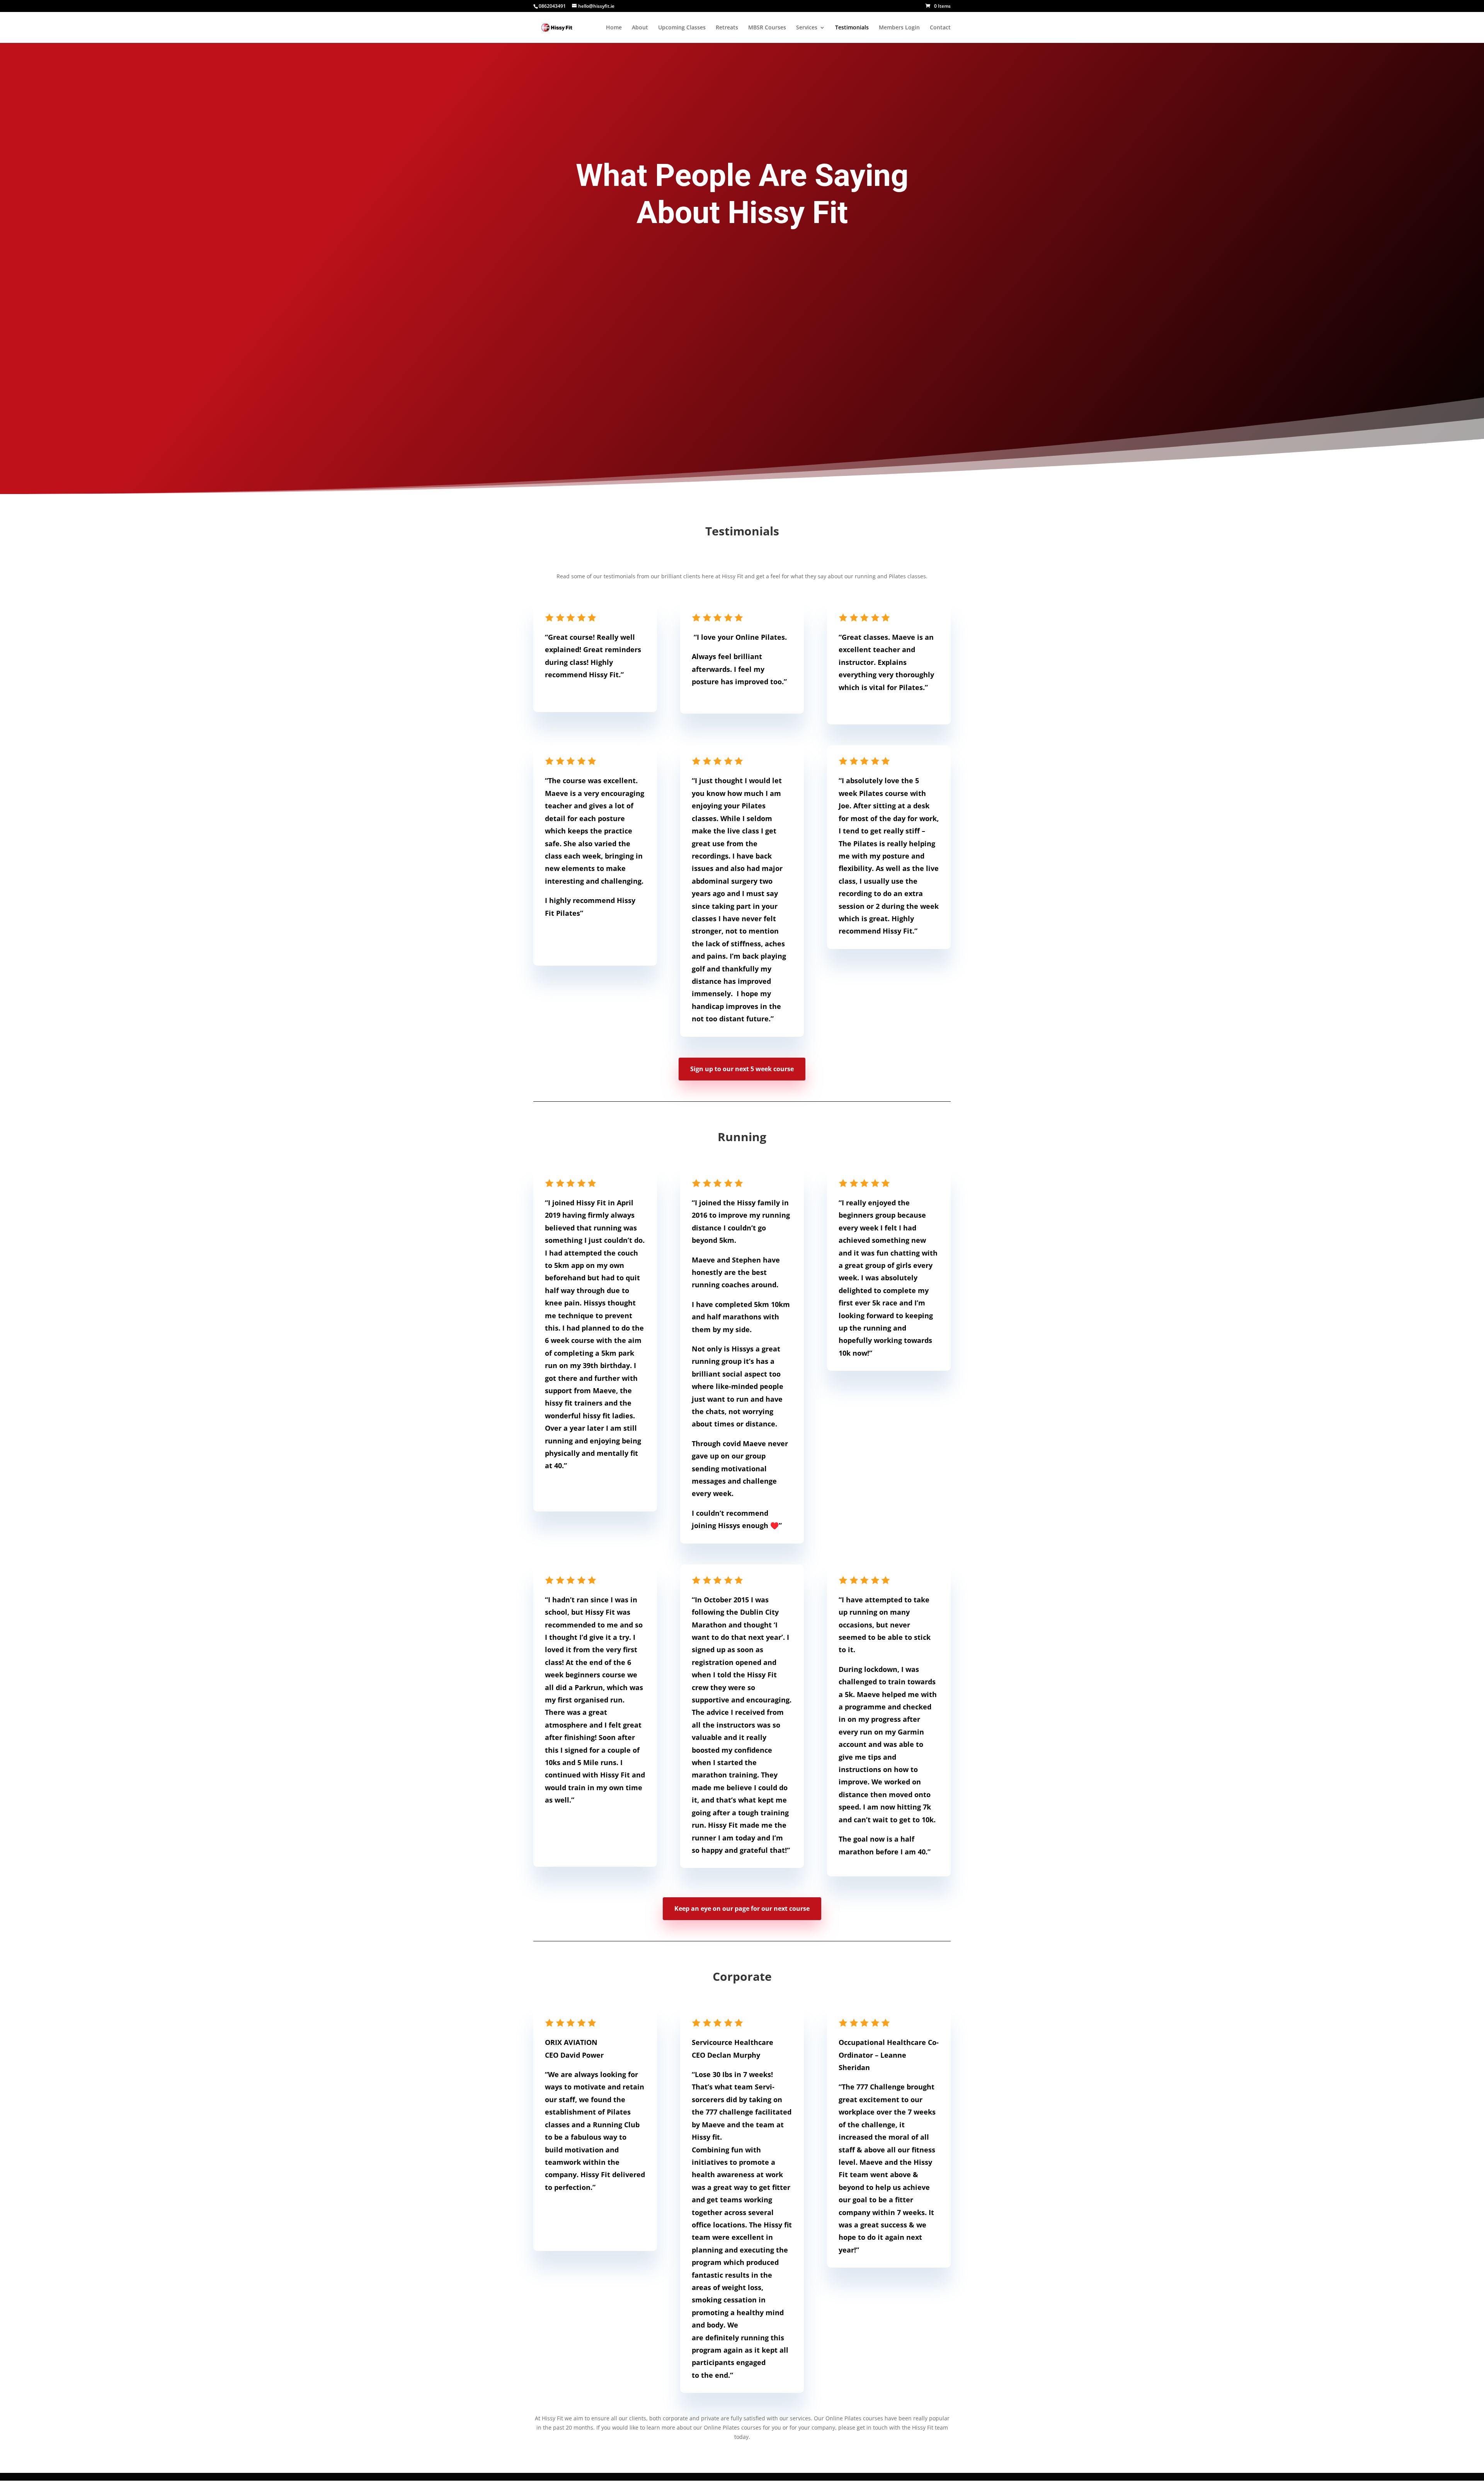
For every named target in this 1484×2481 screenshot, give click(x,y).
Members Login (899, 28)
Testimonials (852, 28)
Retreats (727, 28)
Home (614, 28)
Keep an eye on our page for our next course (742, 1908)
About (640, 28)
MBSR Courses (767, 28)
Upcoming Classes (682, 28)
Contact (940, 28)
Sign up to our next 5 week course (742, 1069)
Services (807, 28)
